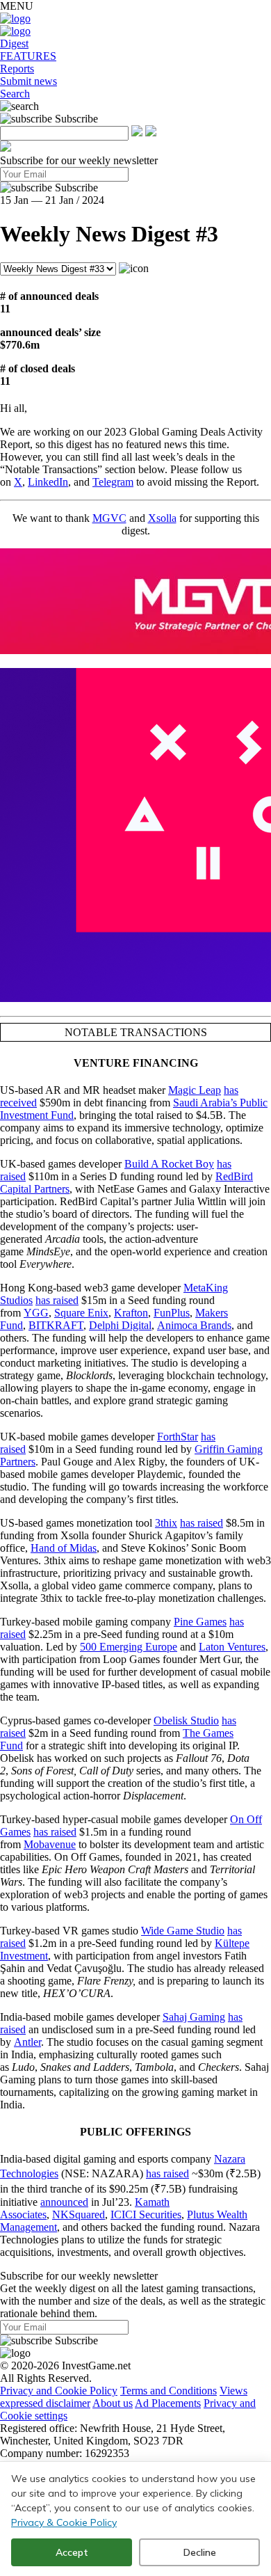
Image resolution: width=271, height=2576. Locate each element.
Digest (14, 43)
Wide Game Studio (183, 1931)
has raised (57, 1300)
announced (64, 2202)
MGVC (109, 518)
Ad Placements (168, 2403)
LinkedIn (48, 482)
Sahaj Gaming (194, 2017)
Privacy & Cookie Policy (64, 2522)
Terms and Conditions (169, 2391)
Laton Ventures (232, 1647)
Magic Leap (195, 1090)
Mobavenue (50, 1844)
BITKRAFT (56, 1325)
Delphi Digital (120, 1325)
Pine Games (200, 1622)
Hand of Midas (64, 1548)
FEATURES (28, 56)
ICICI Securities (146, 2215)
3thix (166, 1523)
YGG (36, 1313)
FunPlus (172, 1313)
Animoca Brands (194, 1325)
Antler (27, 2042)
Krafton (131, 1313)
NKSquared (79, 2215)
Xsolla (162, 518)
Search (15, 94)
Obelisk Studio (186, 1720)
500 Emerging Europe (129, 1647)
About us (113, 2403)
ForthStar (178, 1437)
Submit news (28, 81)
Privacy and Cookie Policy (59, 2391)
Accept (72, 2552)
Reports (17, 69)
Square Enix (81, 1313)
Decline (200, 2552)
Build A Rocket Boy (169, 1164)
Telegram (113, 482)
